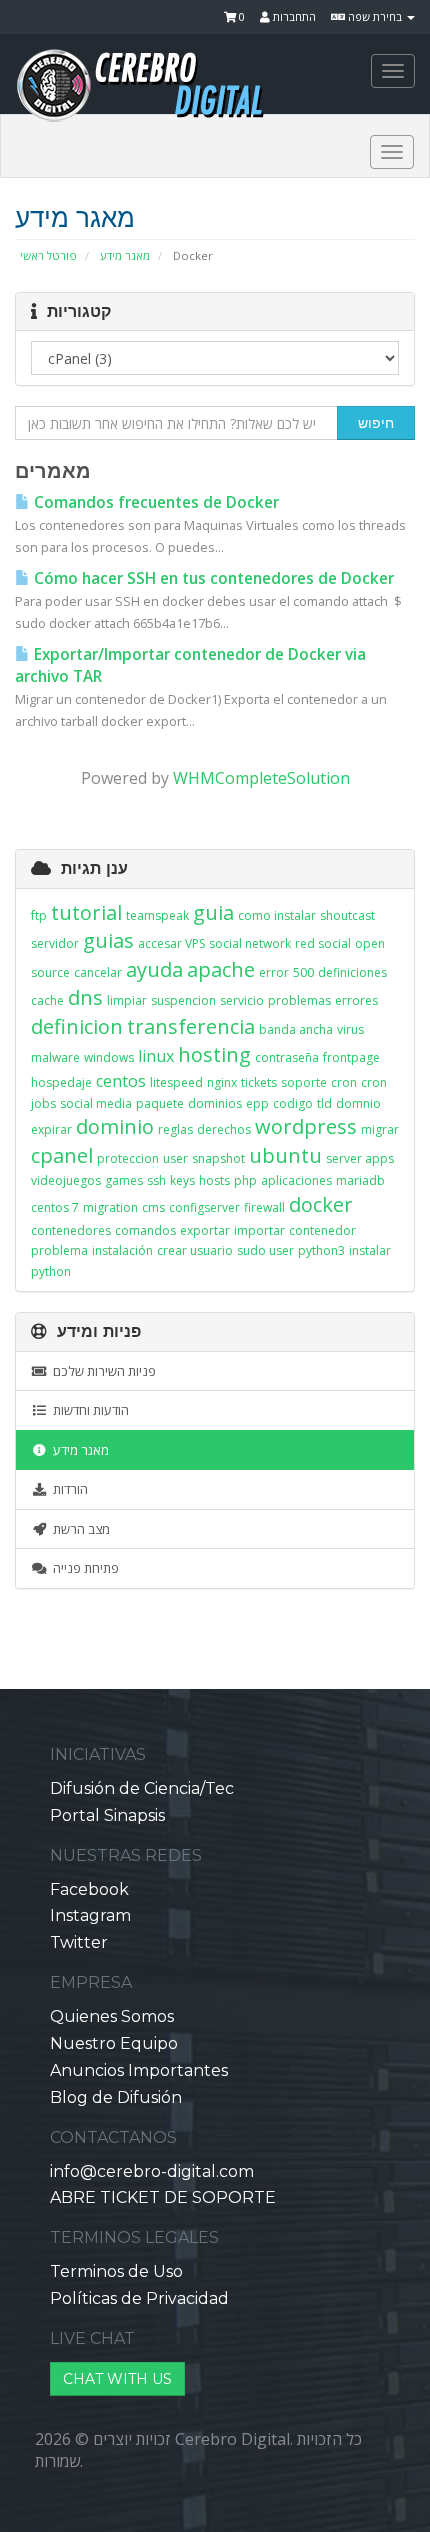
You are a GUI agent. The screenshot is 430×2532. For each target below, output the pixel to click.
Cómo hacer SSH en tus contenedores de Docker (212, 578)
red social (323, 943)
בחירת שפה (375, 16)
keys (182, 1180)
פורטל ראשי (48, 255)
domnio (358, 1103)
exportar (205, 1230)
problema (59, 1250)
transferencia (191, 1026)
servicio (242, 1000)
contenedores (71, 1230)
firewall (264, 1207)
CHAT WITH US (117, 2379)
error (274, 972)
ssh (156, 1180)
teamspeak (157, 915)
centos (121, 1081)
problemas (299, 1000)
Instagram (90, 1915)
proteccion (128, 1158)
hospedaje (61, 1082)
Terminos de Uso (116, 2271)
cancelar (98, 972)
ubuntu (285, 1155)
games (124, 1180)
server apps (360, 1158)
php (245, 1180)
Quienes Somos (112, 2016)
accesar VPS (171, 943)
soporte (304, 1082)
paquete (160, 1103)
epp (257, 1103)
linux (156, 1056)
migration (110, 1207)
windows (109, 1057)
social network (250, 943)
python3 (321, 1250)
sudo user (265, 1250)
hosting (214, 1054)
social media (96, 1103)
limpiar (127, 1000)
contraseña (287, 1057)
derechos (224, 1129)
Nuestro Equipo (114, 2043)
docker (321, 1204)
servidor (55, 943)
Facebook (89, 1889)
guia (213, 912)
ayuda (154, 969)
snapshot (218, 1158)
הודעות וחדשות (88, 1410)
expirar (51, 1129)
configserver (204, 1207)
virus (350, 1029)
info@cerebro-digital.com (152, 2171)
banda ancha (296, 1029)
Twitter (79, 1942)
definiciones (352, 972)
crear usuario (195, 1250)
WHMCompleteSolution (261, 778)
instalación (122, 1250)
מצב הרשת (78, 1529)
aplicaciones (296, 1180)
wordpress (306, 1126)
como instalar (277, 915)
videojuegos (66, 1180)
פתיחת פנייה (83, 1568)
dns (85, 997)
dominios (215, 1103)
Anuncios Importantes (139, 2070)
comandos (145, 1230)
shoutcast (347, 915)
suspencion (183, 1000)
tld (324, 1103)
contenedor (322, 1230)
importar (259, 1230)
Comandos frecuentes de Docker (154, 502)
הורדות (67, 1489)
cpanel (62, 1155)
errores (356, 1000)
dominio (115, 1126)
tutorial (86, 912)
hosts (214, 1180)
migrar (380, 1129)
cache (47, 1000)
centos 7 (55, 1207)
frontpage (351, 1057)
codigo (293, 1103)
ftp (39, 915)
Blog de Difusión (116, 2097)
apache (221, 969)
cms (153, 1207)
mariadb (360, 1180)
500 (303, 972)
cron (344, 1082)
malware (55, 1057)
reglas (175, 1129)
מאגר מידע (125, 255)
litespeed (176, 1082)
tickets (259, 1082)
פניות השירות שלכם (101, 1371)
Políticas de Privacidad (139, 2298)
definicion (77, 1026)
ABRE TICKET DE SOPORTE (163, 2197)
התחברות (293, 16)
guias (108, 940)
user (175, 1158)
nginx (222, 1082)
